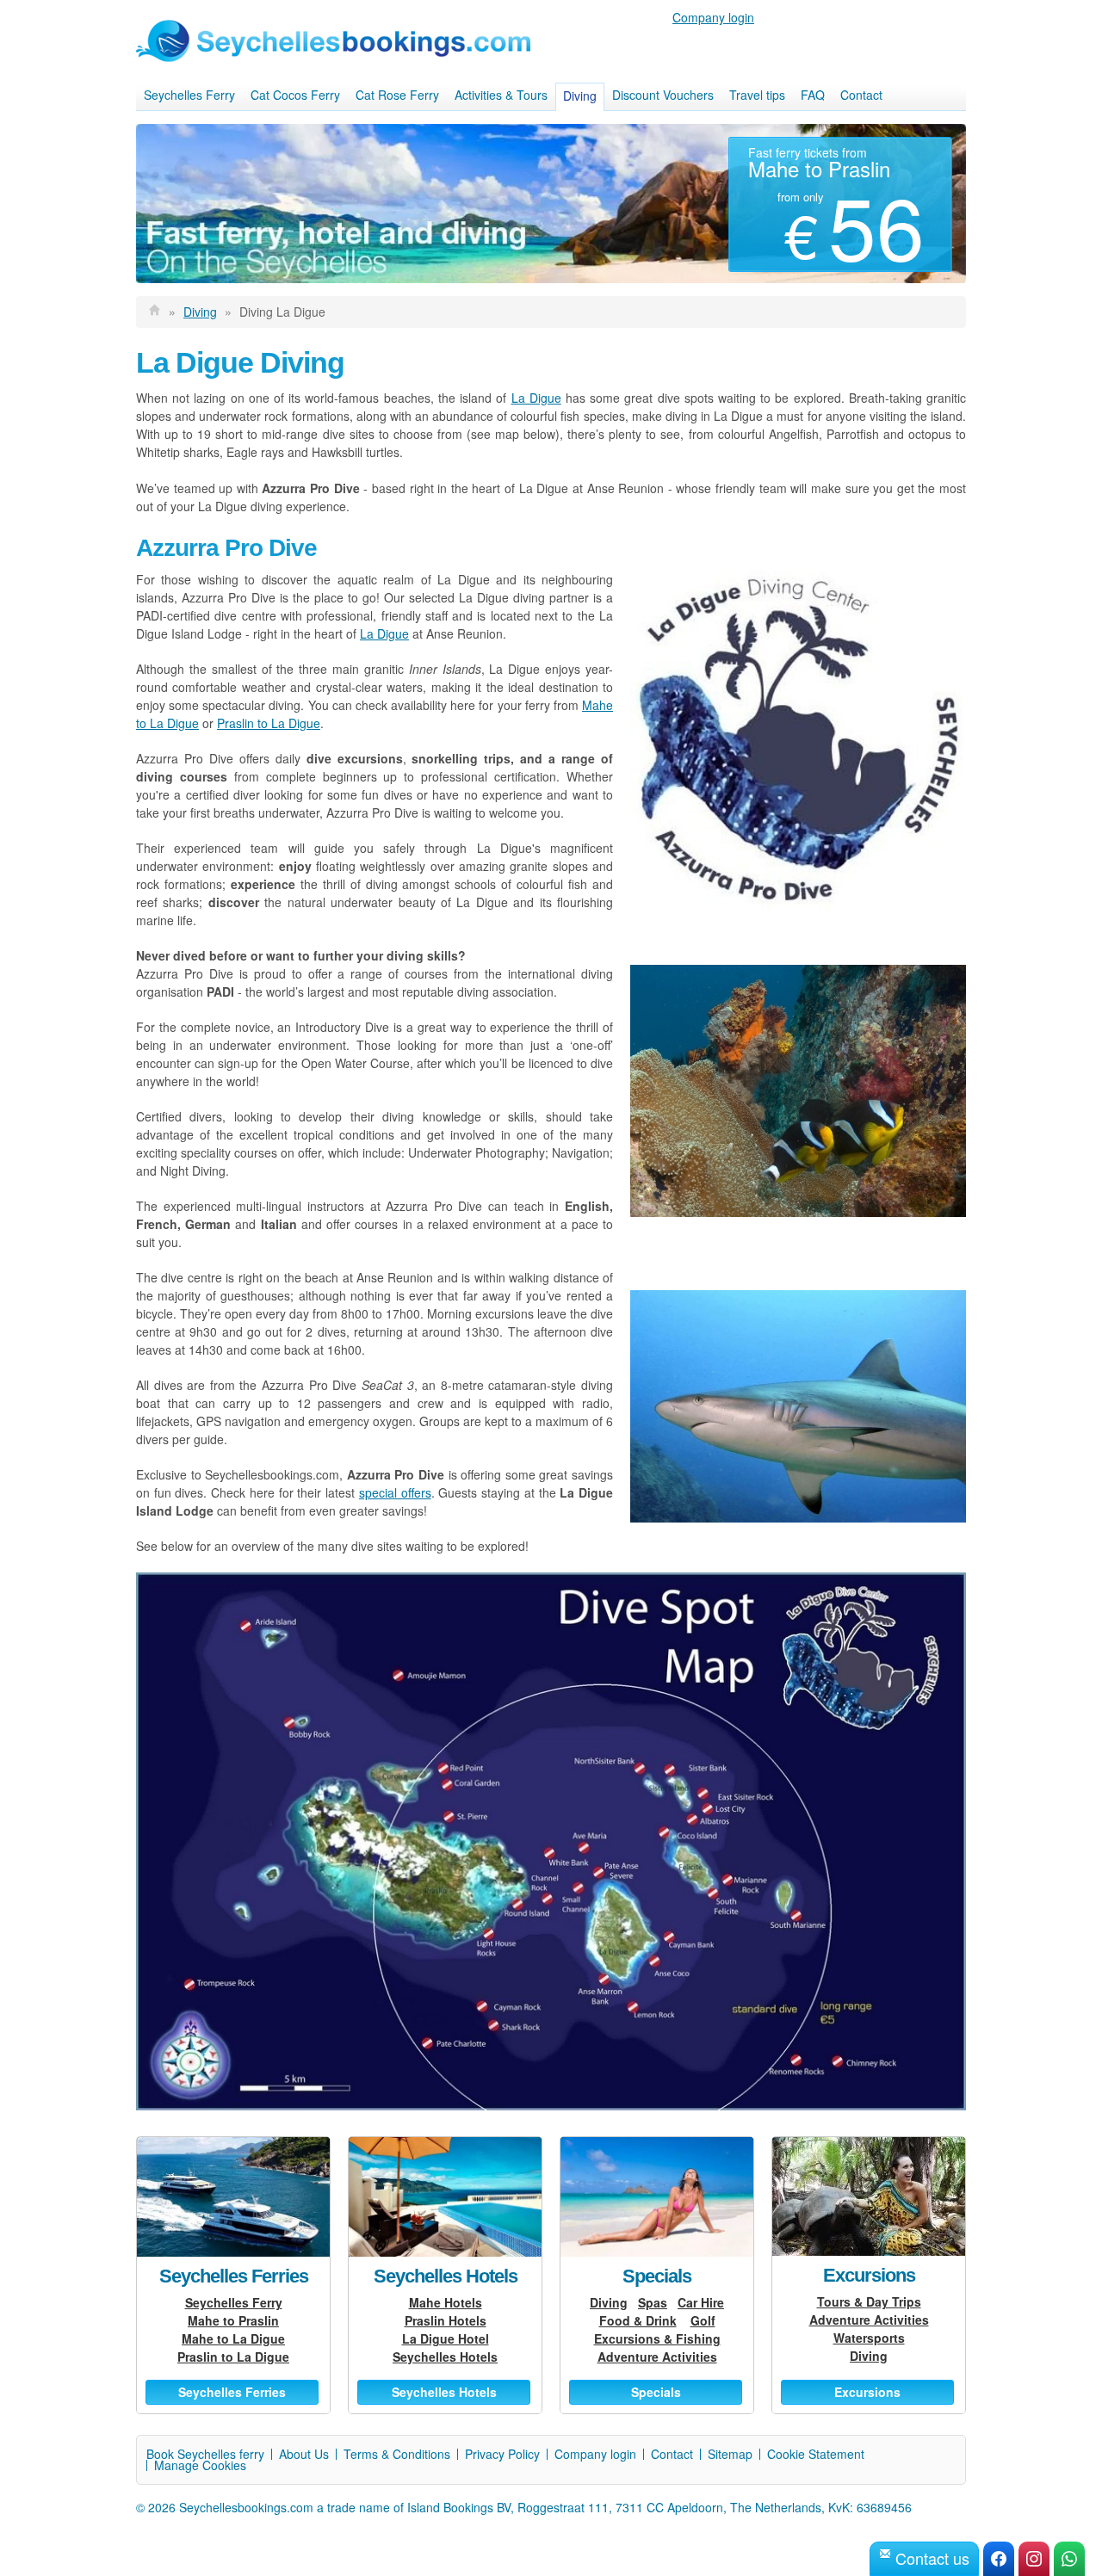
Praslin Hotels (446, 2320)
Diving (580, 96)
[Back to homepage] (155, 312)
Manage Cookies (200, 2465)
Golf (703, 2320)
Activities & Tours (501, 95)
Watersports (869, 2338)
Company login (713, 17)
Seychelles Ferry (189, 95)
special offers (395, 1492)
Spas (653, 2302)
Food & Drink (638, 2320)
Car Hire (701, 2302)
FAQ (813, 95)
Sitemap (730, 2454)
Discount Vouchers (663, 95)
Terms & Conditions (397, 2454)
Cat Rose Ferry (397, 95)
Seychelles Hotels (446, 2276)
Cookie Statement (816, 2454)
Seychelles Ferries (234, 2276)
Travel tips (757, 95)
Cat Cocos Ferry (295, 95)
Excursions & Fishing (657, 2338)
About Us (304, 2454)
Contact (861, 95)
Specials (657, 2276)
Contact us (930, 2558)
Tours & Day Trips (869, 2301)
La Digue (536, 398)
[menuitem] (189, 96)
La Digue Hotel (446, 2338)
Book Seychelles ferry (205, 2454)
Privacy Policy (502, 2454)
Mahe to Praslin (233, 2320)
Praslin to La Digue (269, 723)
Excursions (869, 2275)
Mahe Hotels (446, 2302)
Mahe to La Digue (233, 2338)
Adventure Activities (657, 2357)
